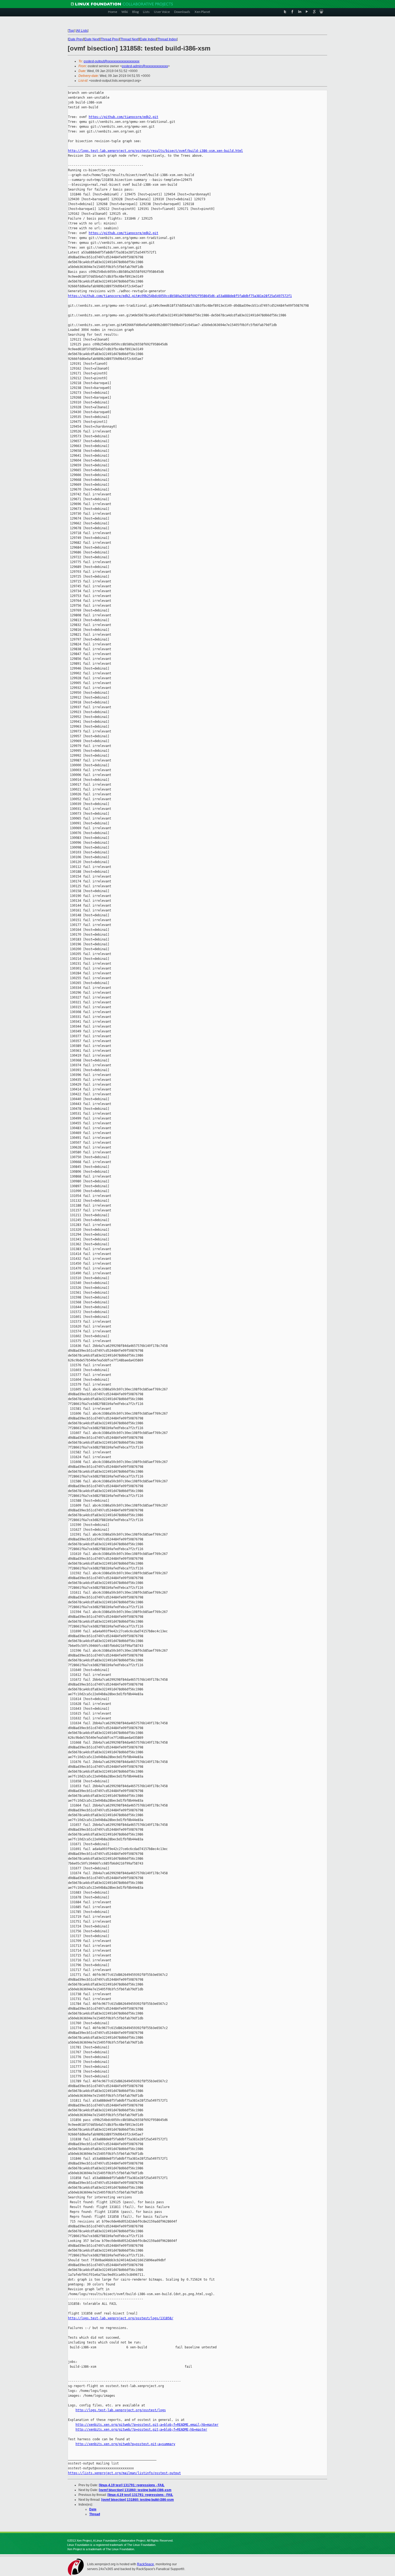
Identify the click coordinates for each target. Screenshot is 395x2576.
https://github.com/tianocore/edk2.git (123, 117)
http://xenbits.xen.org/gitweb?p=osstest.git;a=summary (125, 2444)
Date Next (92, 39)
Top (71, 31)
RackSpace (146, 2564)
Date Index (148, 39)
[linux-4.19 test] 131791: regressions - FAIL (132, 2485)
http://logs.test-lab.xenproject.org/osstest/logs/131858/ (121, 2318)
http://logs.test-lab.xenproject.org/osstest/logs (121, 2410)
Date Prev (76, 39)
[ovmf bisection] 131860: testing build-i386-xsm (135, 2490)
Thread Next (129, 39)
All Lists (82, 31)
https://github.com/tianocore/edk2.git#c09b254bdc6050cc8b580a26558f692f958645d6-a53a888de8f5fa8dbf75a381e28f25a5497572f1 (180, 296)
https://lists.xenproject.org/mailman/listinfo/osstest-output (124, 2473)
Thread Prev (110, 39)
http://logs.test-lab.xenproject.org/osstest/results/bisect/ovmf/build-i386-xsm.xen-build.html (155, 151)
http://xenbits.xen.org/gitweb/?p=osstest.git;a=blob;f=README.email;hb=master (147, 2425)
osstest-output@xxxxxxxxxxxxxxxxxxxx (112, 61)
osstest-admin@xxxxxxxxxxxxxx (145, 66)
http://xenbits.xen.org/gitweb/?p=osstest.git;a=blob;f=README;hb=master (141, 2430)
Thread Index (167, 39)
